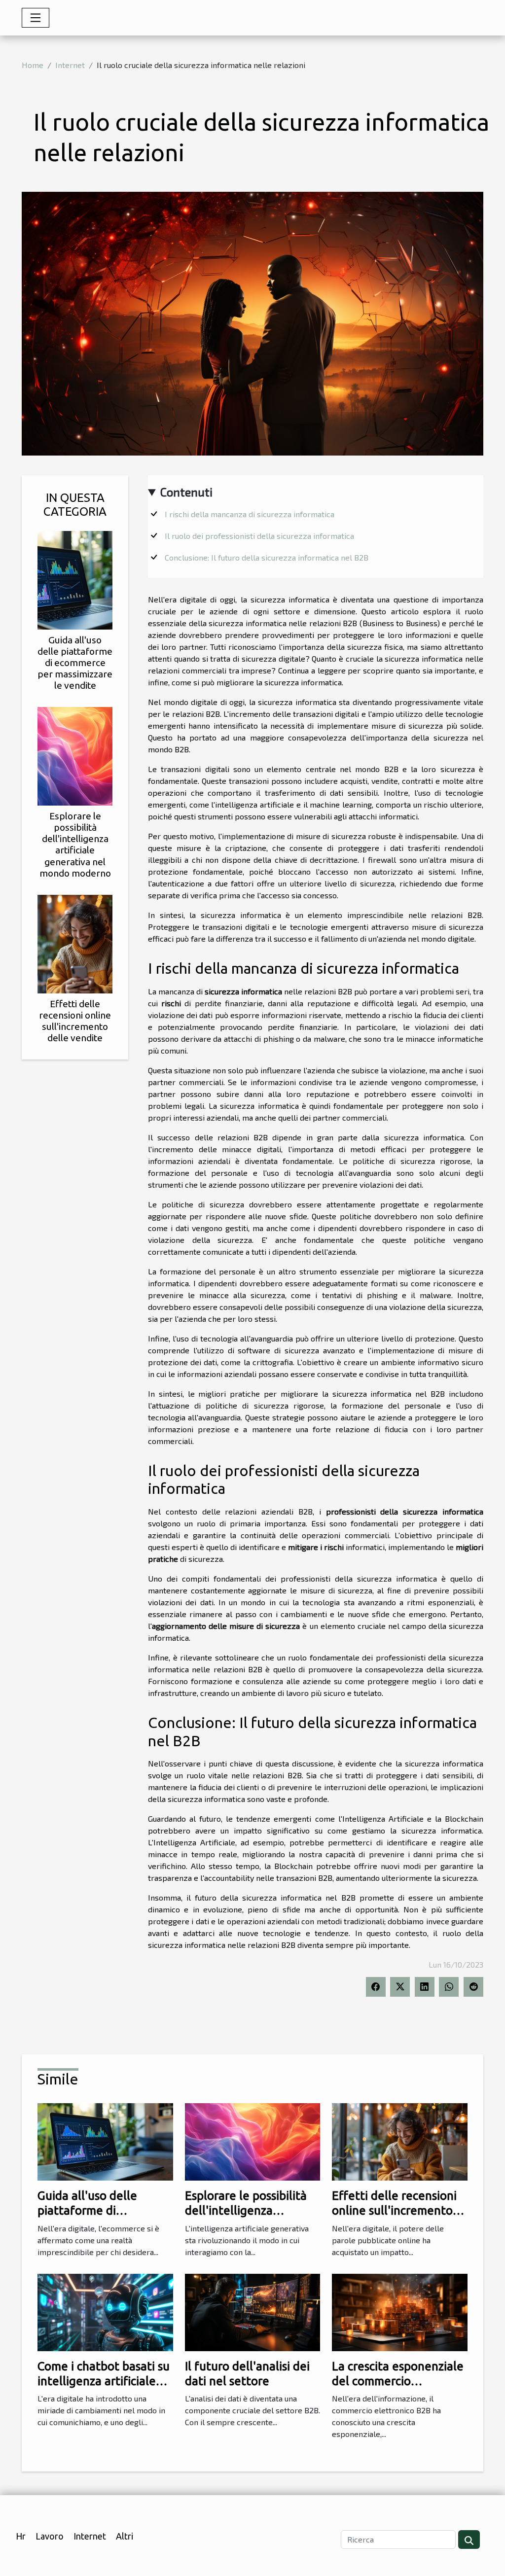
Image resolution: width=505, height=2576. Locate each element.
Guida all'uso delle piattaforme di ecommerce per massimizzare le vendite (75, 663)
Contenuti (186, 492)
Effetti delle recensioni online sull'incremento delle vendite (75, 1021)
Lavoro (50, 2536)
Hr (21, 2536)
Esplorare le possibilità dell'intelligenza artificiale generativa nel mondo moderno (75, 844)
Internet (70, 65)
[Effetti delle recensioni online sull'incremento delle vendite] (75, 942)
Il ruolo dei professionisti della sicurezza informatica (259, 536)
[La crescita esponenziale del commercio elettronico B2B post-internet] (400, 2311)
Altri (125, 2536)
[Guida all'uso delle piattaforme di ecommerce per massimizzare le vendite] (75, 579)
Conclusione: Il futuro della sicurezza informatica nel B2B (267, 557)
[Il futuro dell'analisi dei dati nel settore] (253, 2311)
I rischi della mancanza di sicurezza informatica (250, 514)
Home (33, 65)
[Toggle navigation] (36, 18)
